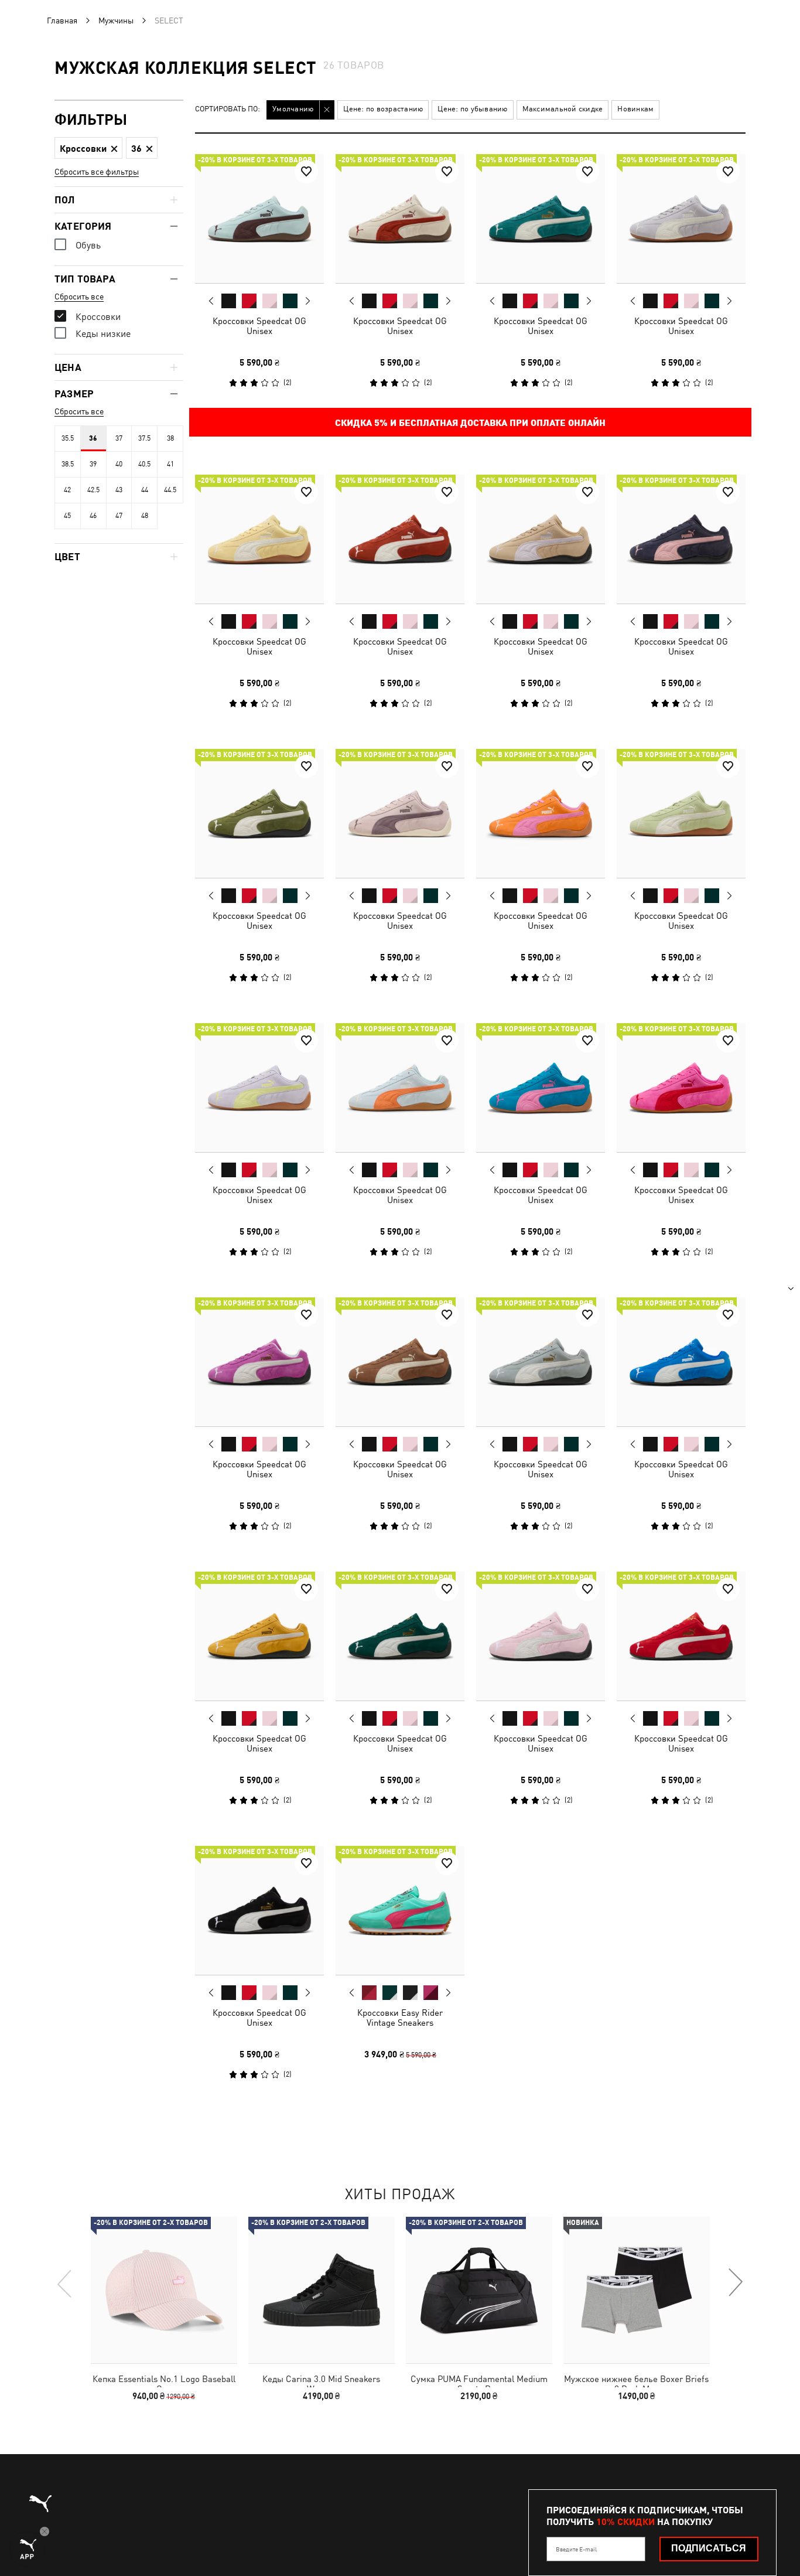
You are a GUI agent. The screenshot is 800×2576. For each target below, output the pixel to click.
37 (119, 438)
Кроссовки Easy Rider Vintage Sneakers (400, 2018)
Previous (211, 301)
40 (119, 464)
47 (119, 516)
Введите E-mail (576, 2549)
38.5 (68, 464)
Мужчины (116, 21)
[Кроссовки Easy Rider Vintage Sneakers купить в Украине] (400, 1910)
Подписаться (709, 2548)
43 (119, 490)
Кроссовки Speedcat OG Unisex (259, 326)
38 (170, 438)
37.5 (144, 438)
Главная (62, 21)
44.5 (170, 490)
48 (145, 516)
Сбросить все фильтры (97, 172)
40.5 (144, 464)
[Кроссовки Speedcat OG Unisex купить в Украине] (259, 219)
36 (93, 438)
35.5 (68, 438)
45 (67, 516)
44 (145, 490)
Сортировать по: (228, 109)
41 (170, 464)
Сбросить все (79, 297)
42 (67, 490)
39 (93, 464)
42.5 (93, 490)
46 (93, 516)
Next (307, 301)
